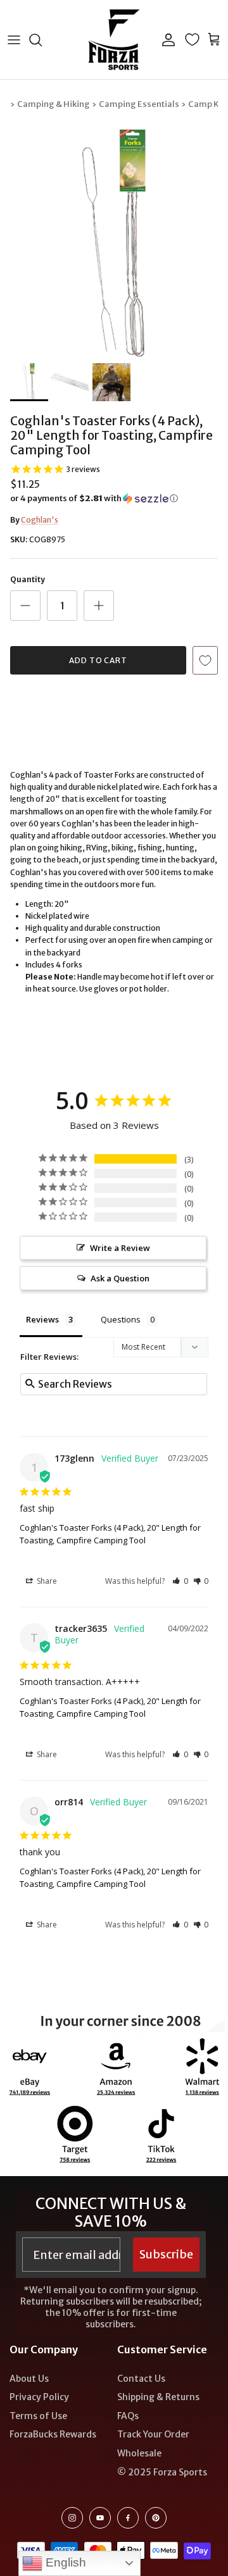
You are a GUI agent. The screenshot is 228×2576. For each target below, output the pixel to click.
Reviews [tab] (42, 1319)
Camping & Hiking (54, 104)
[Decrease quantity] (25, 606)
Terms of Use (38, 2416)
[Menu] (14, 40)
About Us (29, 2379)
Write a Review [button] (120, 1248)
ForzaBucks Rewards (53, 2434)
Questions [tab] (121, 1319)
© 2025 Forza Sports (162, 2472)
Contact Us (141, 2379)
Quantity (28, 579)
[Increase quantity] (99, 606)
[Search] (42, 40)
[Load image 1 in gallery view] (114, 243)
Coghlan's (40, 520)
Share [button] (46, 1581)
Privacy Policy (39, 2397)
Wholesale (139, 2453)
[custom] (72, 2518)
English (64, 2562)
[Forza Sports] (114, 40)
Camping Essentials (139, 104)
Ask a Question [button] (120, 1278)
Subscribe (166, 2254)
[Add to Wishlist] (205, 660)
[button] (114, 499)
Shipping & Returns (158, 2397)
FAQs (128, 2416)
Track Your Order (153, 2434)
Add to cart (98, 660)
